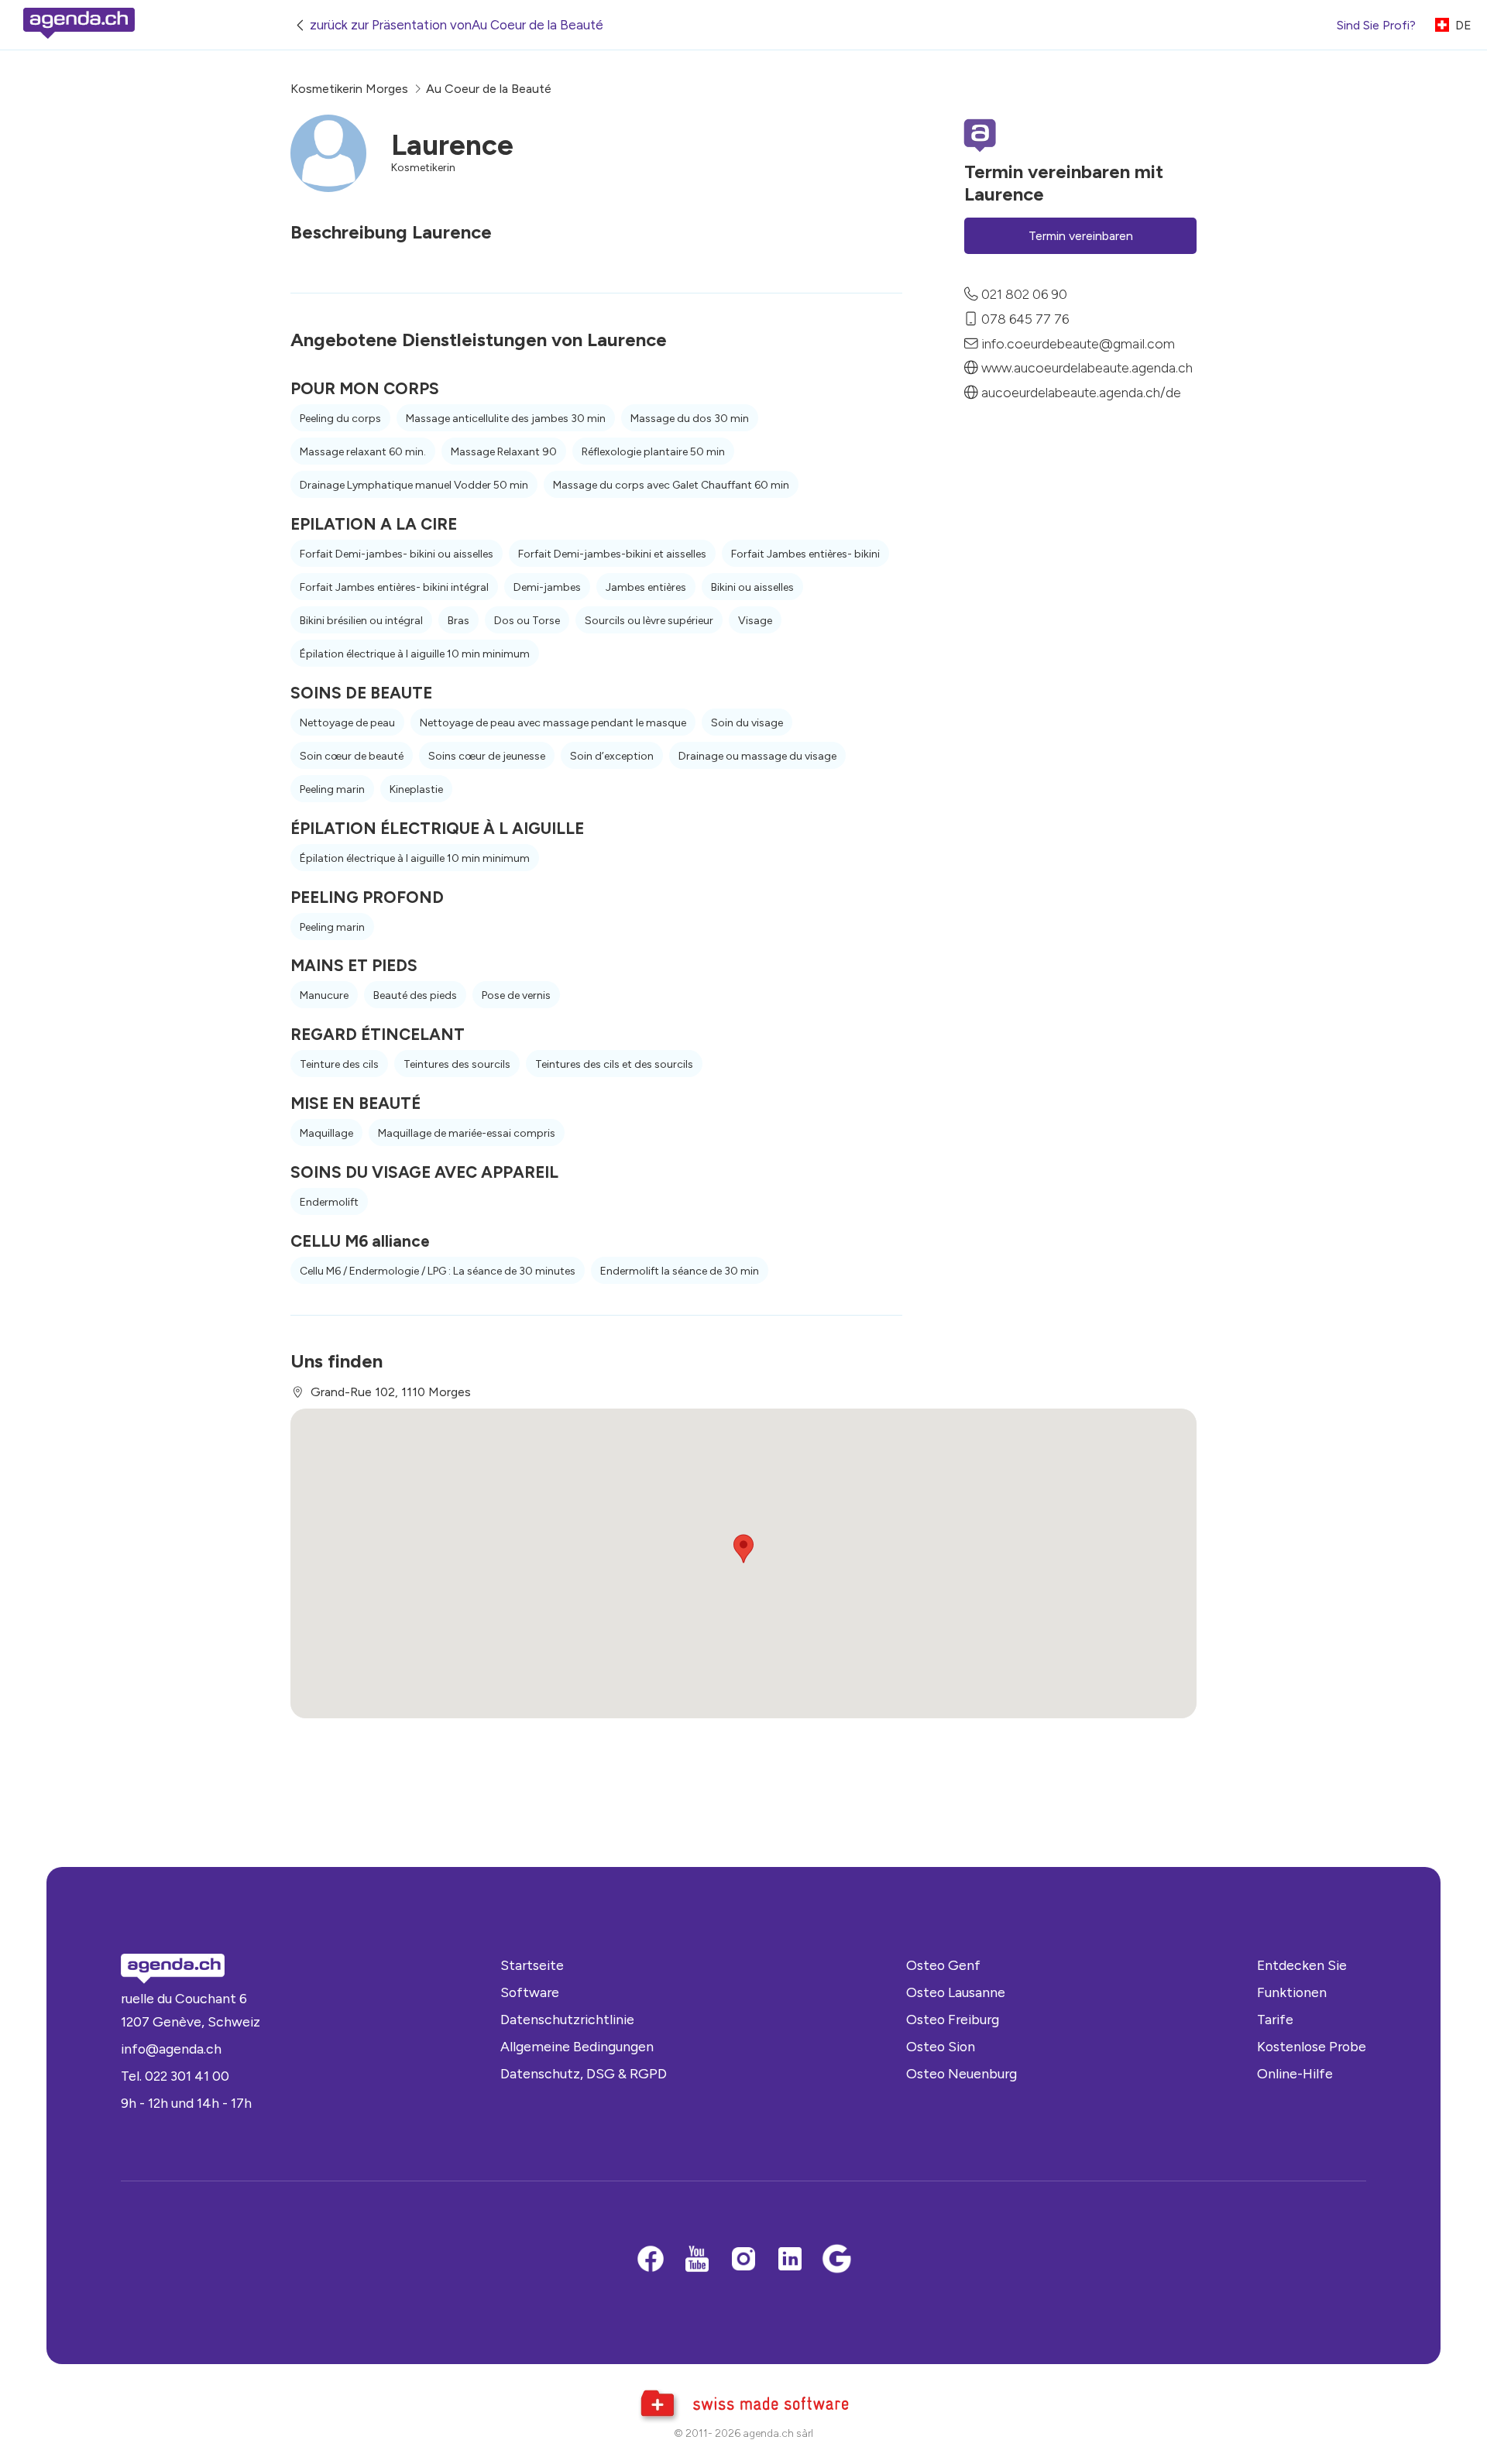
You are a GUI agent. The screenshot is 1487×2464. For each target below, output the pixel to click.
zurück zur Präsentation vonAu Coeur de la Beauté (457, 25)
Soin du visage (747, 723)
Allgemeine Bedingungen (577, 2046)
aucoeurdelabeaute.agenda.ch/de (1081, 392)
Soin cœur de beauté (352, 756)
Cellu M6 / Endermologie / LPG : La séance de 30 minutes (438, 1271)
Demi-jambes (547, 587)
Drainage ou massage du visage (757, 756)
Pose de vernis (516, 995)
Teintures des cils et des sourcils (614, 1064)
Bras (458, 621)
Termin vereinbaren (1081, 236)
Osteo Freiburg (953, 2019)
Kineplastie (416, 789)
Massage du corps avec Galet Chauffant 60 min (671, 485)
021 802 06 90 (1024, 294)
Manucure (324, 995)
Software (530, 1992)
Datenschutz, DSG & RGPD (584, 2073)
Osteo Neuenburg (962, 2073)
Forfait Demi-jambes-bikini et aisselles (612, 554)
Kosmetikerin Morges (349, 89)
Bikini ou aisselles (752, 587)
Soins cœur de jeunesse (487, 756)
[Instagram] (743, 2260)
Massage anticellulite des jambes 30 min (506, 419)
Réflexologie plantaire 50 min (653, 452)
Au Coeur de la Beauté (489, 89)
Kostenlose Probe (1312, 2046)
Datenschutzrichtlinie (567, 2019)
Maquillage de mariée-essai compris (467, 1133)
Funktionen (1292, 1992)
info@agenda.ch (171, 2049)
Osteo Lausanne (956, 1992)
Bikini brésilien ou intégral (361, 621)
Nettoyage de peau (347, 723)
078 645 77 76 (1025, 318)
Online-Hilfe (1295, 2073)
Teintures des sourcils (457, 1064)
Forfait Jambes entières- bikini (805, 554)
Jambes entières (646, 587)
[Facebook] (651, 2260)
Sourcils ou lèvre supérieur (649, 621)
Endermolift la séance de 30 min (680, 1271)
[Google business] (836, 2260)
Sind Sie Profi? (1376, 25)
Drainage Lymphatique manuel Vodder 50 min (414, 485)
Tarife (1275, 2019)
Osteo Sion (941, 2046)
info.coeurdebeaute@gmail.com (1078, 343)
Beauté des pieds (415, 995)
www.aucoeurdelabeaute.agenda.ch (1087, 367)
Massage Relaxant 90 (504, 452)
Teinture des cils (339, 1064)
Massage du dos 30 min (690, 419)
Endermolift (329, 1202)
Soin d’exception (612, 756)
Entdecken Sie (1302, 1965)
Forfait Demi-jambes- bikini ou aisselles (397, 554)
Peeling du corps (340, 419)
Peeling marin (332, 789)
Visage (755, 621)
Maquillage (326, 1133)
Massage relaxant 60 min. (363, 452)
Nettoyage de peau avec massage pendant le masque (553, 723)
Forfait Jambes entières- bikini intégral (394, 587)
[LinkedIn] (790, 2260)
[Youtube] (697, 2260)
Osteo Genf (943, 1965)
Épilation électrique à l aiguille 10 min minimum (415, 654)
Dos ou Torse (527, 621)
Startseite (532, 1965)
